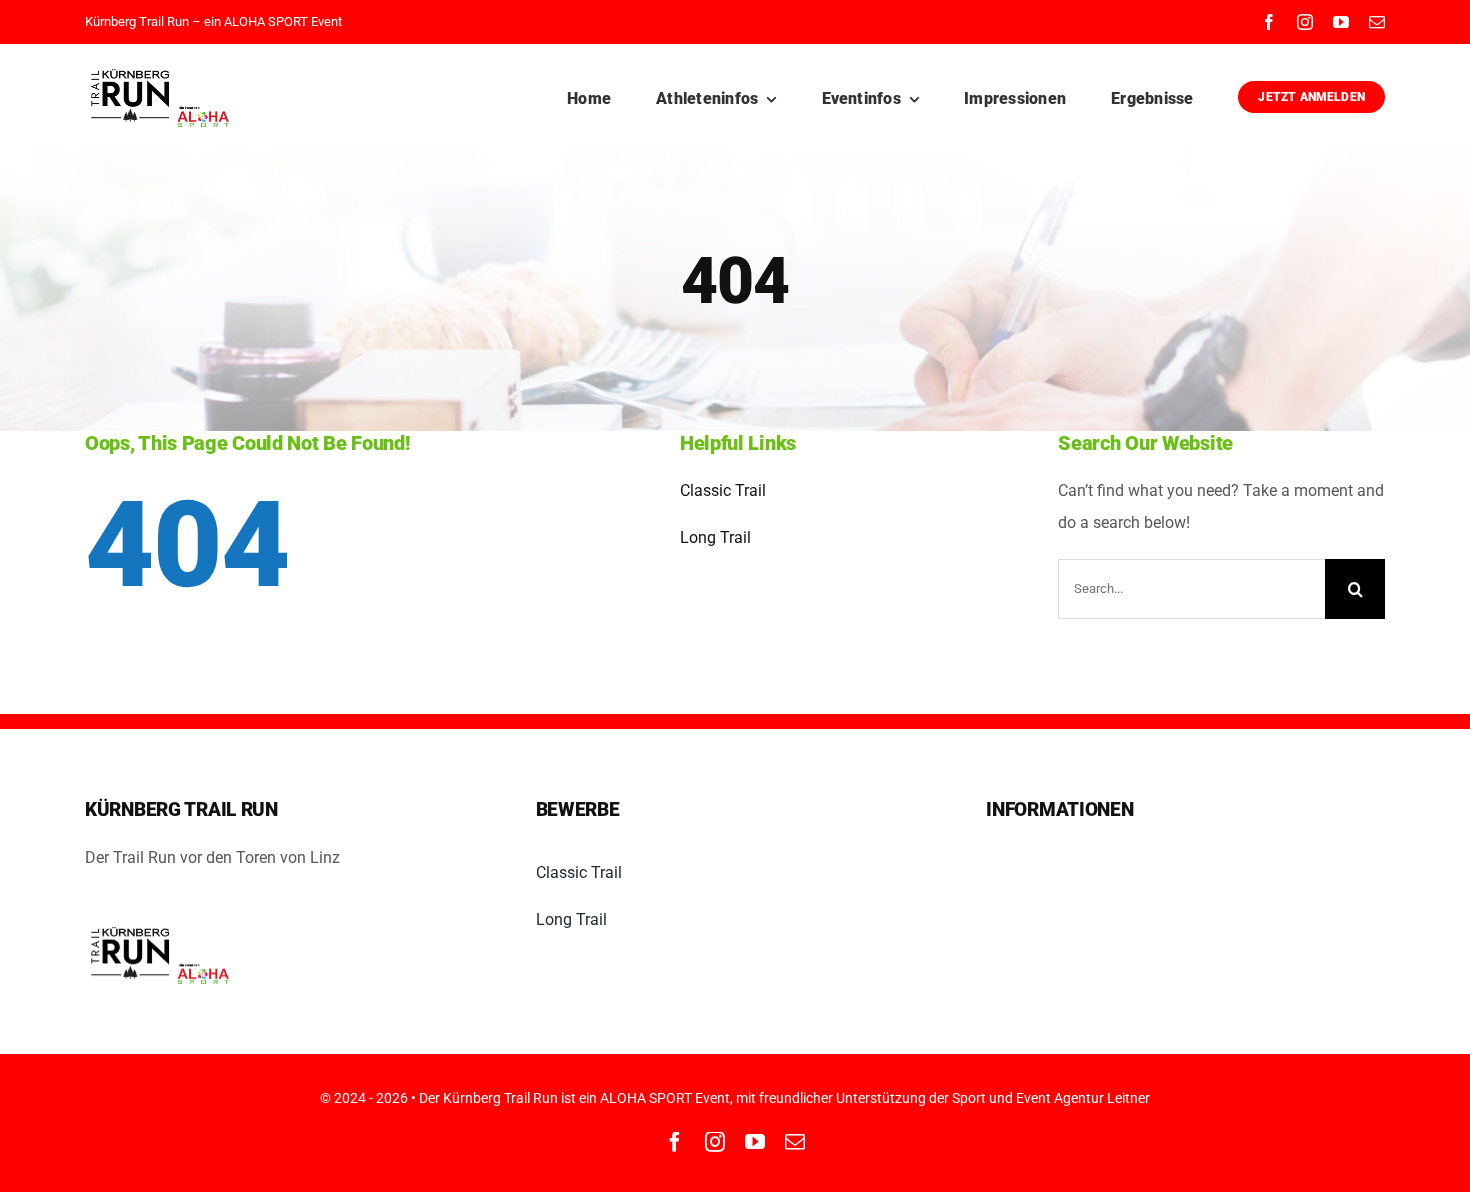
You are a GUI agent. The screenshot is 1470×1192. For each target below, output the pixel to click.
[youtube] (1341, 22)
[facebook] (1269, 22)
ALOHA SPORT (266, 21)
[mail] (1377, 22)
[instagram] (1305, 22)
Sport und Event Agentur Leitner (1051, 1098)
